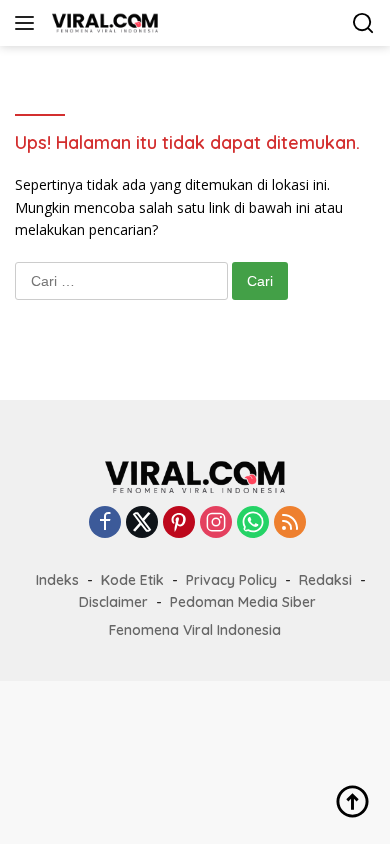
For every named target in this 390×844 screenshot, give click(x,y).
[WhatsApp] (253, 523)
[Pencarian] (363, 23)
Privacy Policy (231, 580)
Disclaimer (113, 602)
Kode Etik (132, 580)
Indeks (57, 580)
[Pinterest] (179, 523)
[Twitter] (142, 523)
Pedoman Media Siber (243, 602)
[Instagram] (216, 523)
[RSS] (290, 523)
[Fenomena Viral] (102, 23)
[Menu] (28, 23)
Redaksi (325, 580)
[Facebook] (105, 523)
